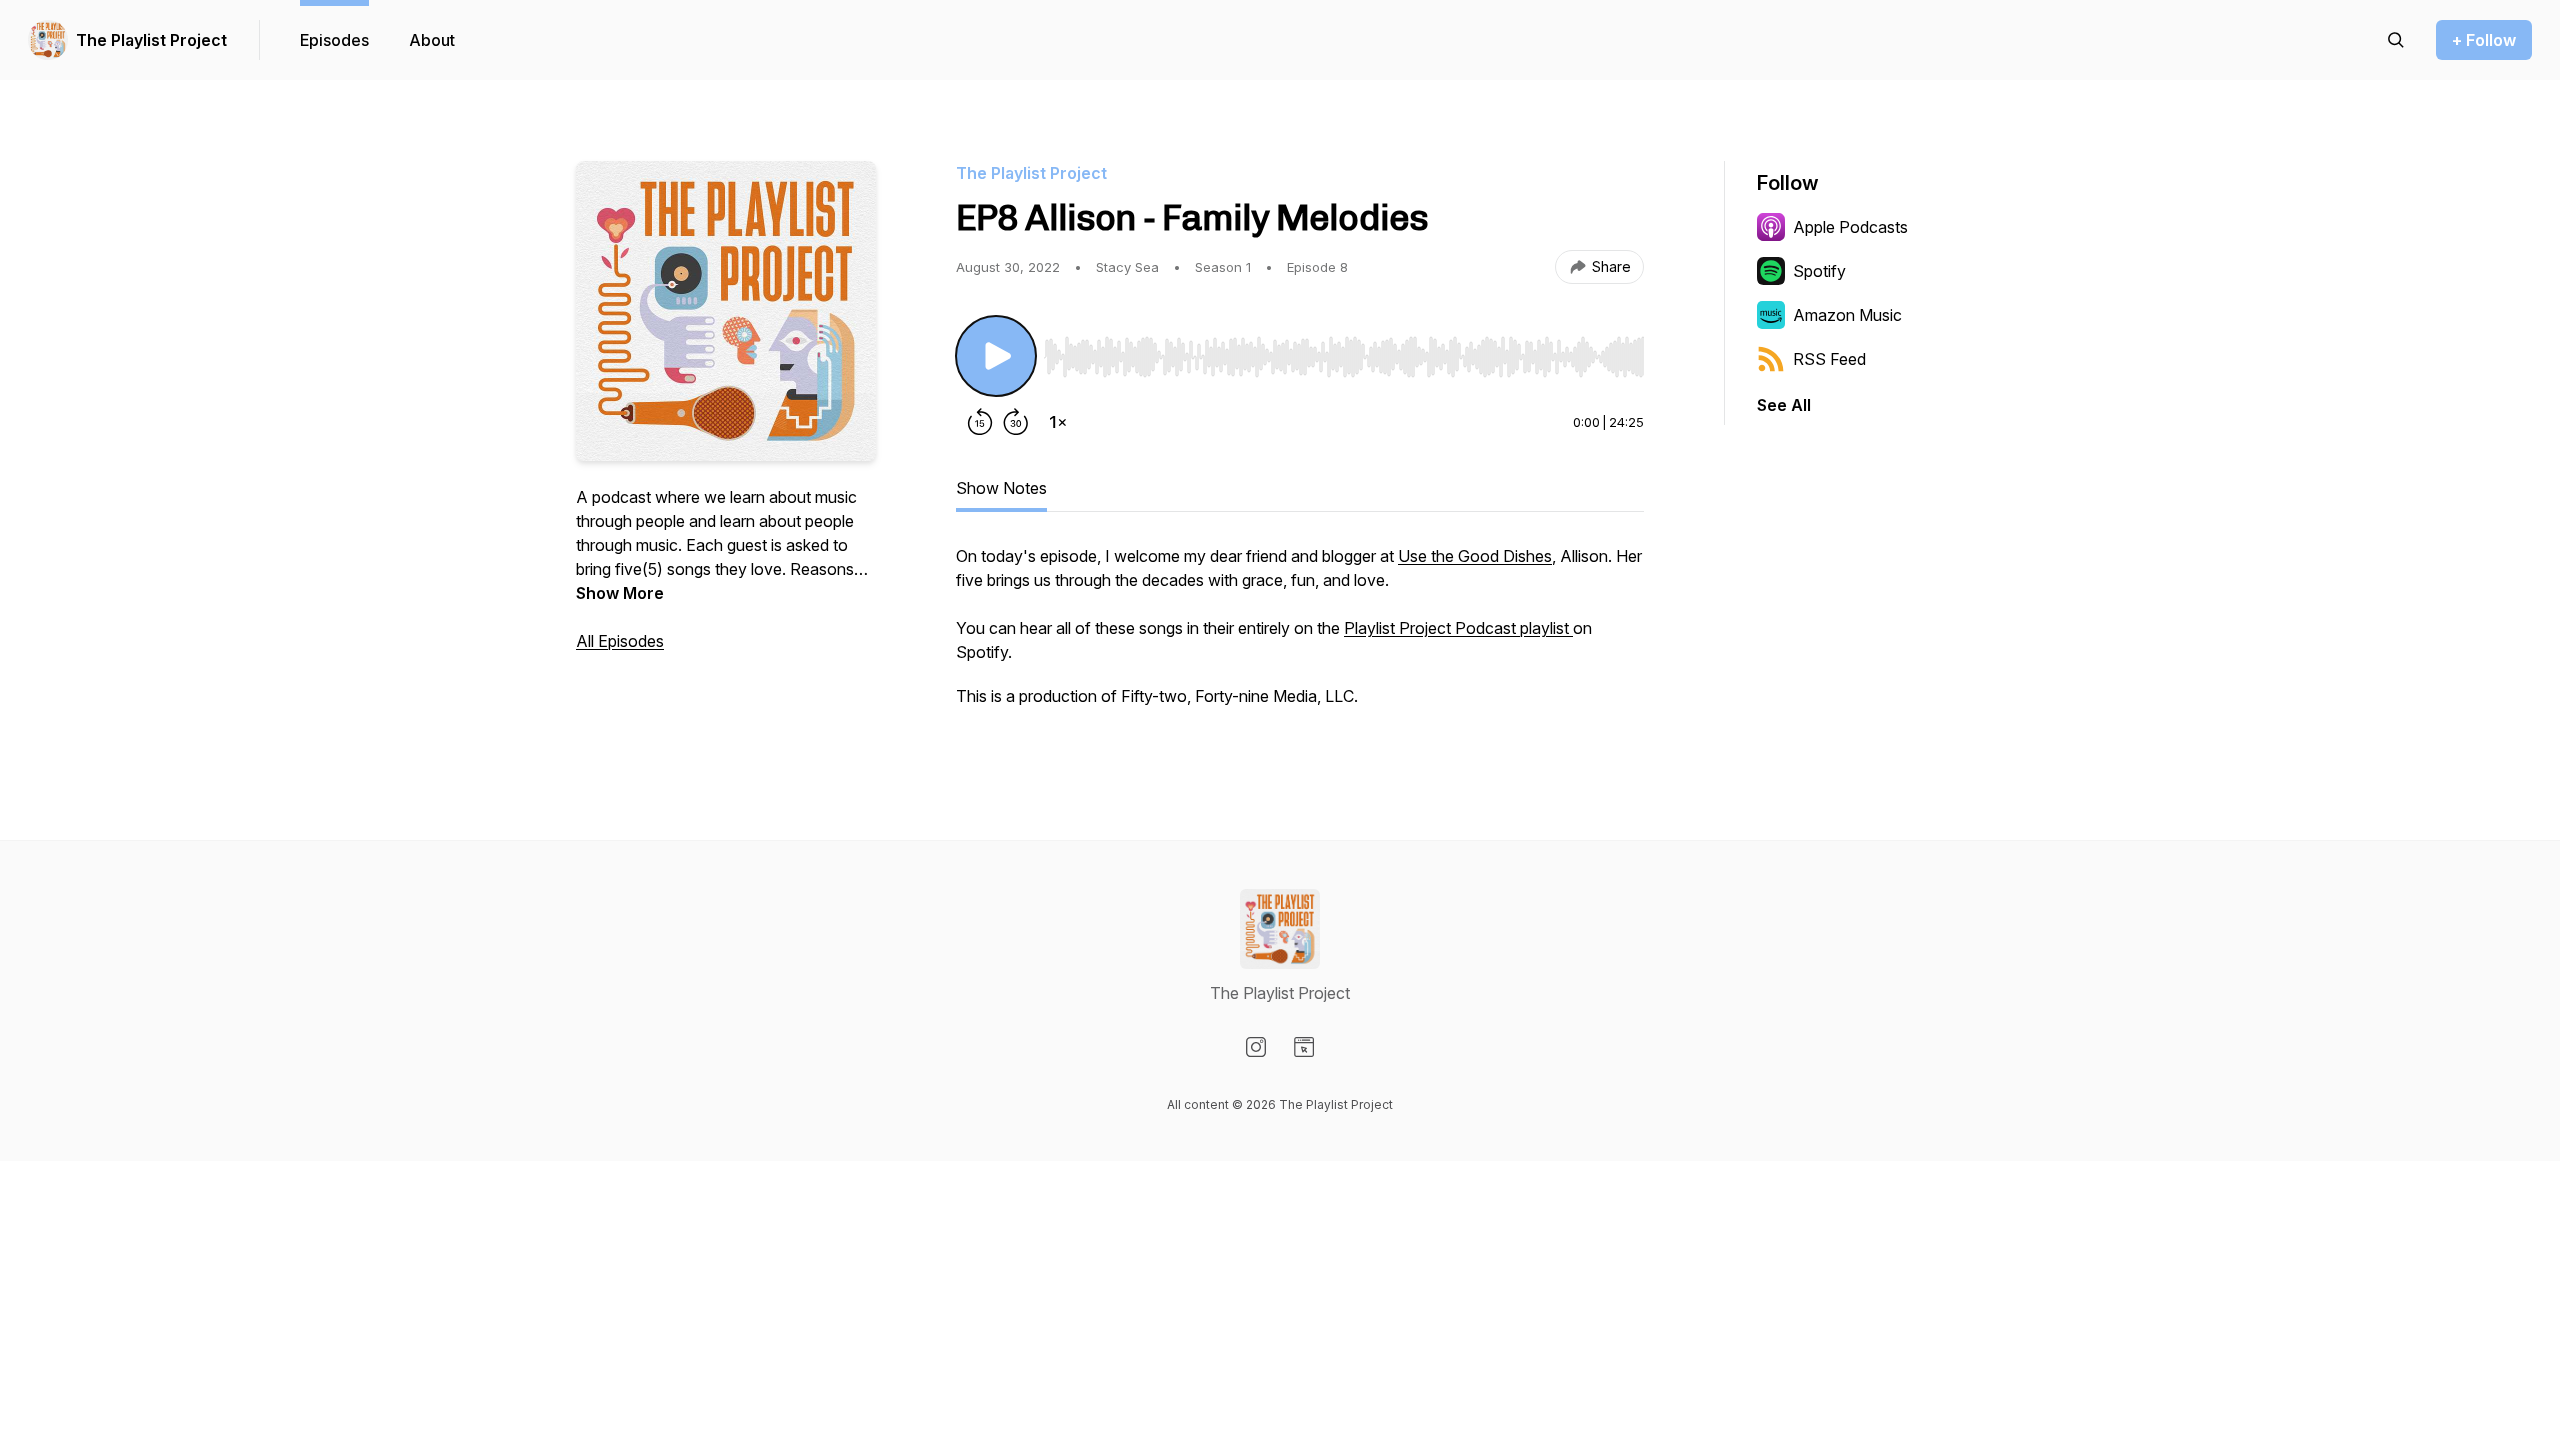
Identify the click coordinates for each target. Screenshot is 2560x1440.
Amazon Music (1847, 315)
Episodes (334, 40)
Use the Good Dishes (1475, 556)
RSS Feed (1829, 359)
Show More (620, 593)
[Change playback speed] (1058, 422)
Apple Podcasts (1850, 227)
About (432, 40)
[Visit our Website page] (1304, 1047)
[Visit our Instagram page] (1256, 1047)
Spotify (1819, 271)
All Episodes (620, 641)
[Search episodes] (2396, 40)
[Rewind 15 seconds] (980, 422)
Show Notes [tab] (1001, 488)
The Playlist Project (151, 40)
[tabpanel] (1300, 636)
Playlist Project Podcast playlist (1458, 628)
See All (1784, 405)
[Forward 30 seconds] (1016, 422)
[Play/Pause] (996, 356)
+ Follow (2484, 40)
